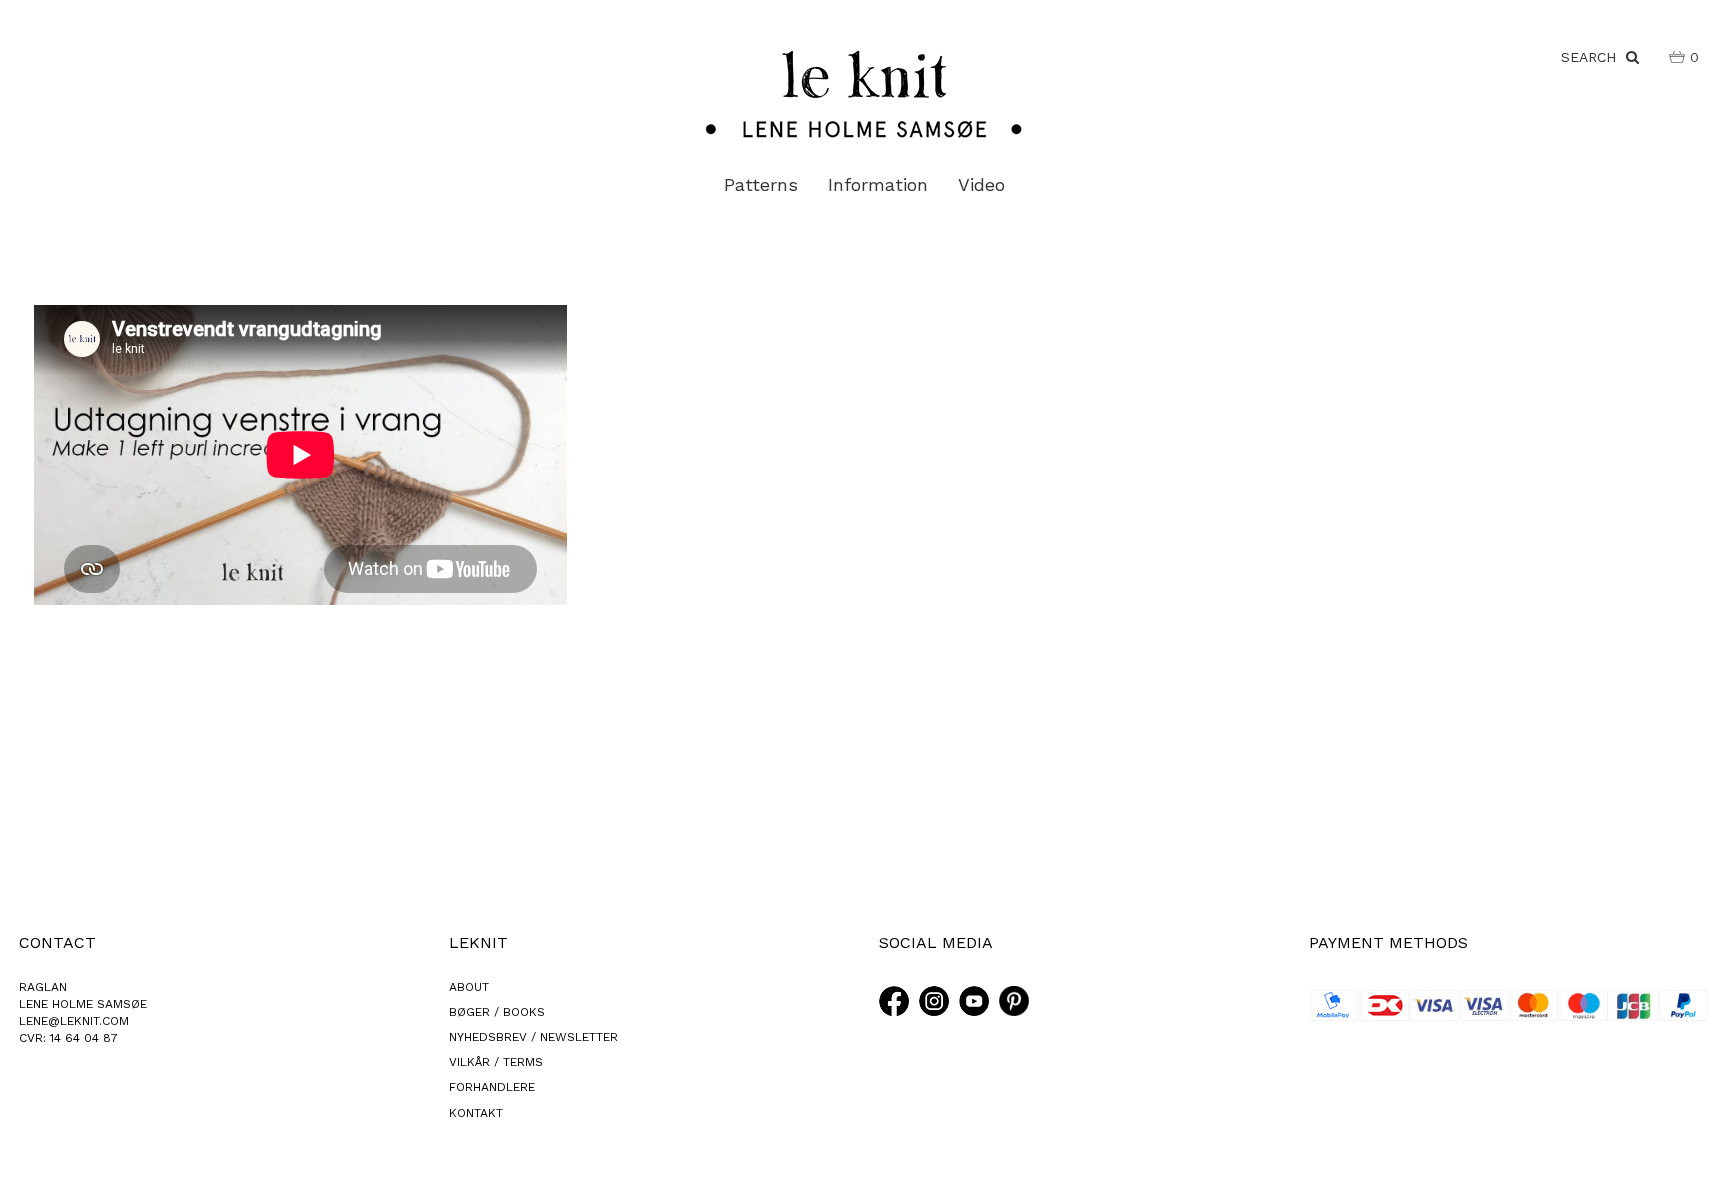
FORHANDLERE (492, 1087)
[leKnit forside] (864, 93)
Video (981, 184)
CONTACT (57, 942)
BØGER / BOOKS (497, 1012)
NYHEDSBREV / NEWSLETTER (533, 1037)
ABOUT (469, 987)
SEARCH (1593, 57)
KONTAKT (476, 1113)
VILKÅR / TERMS (496, 1062)
